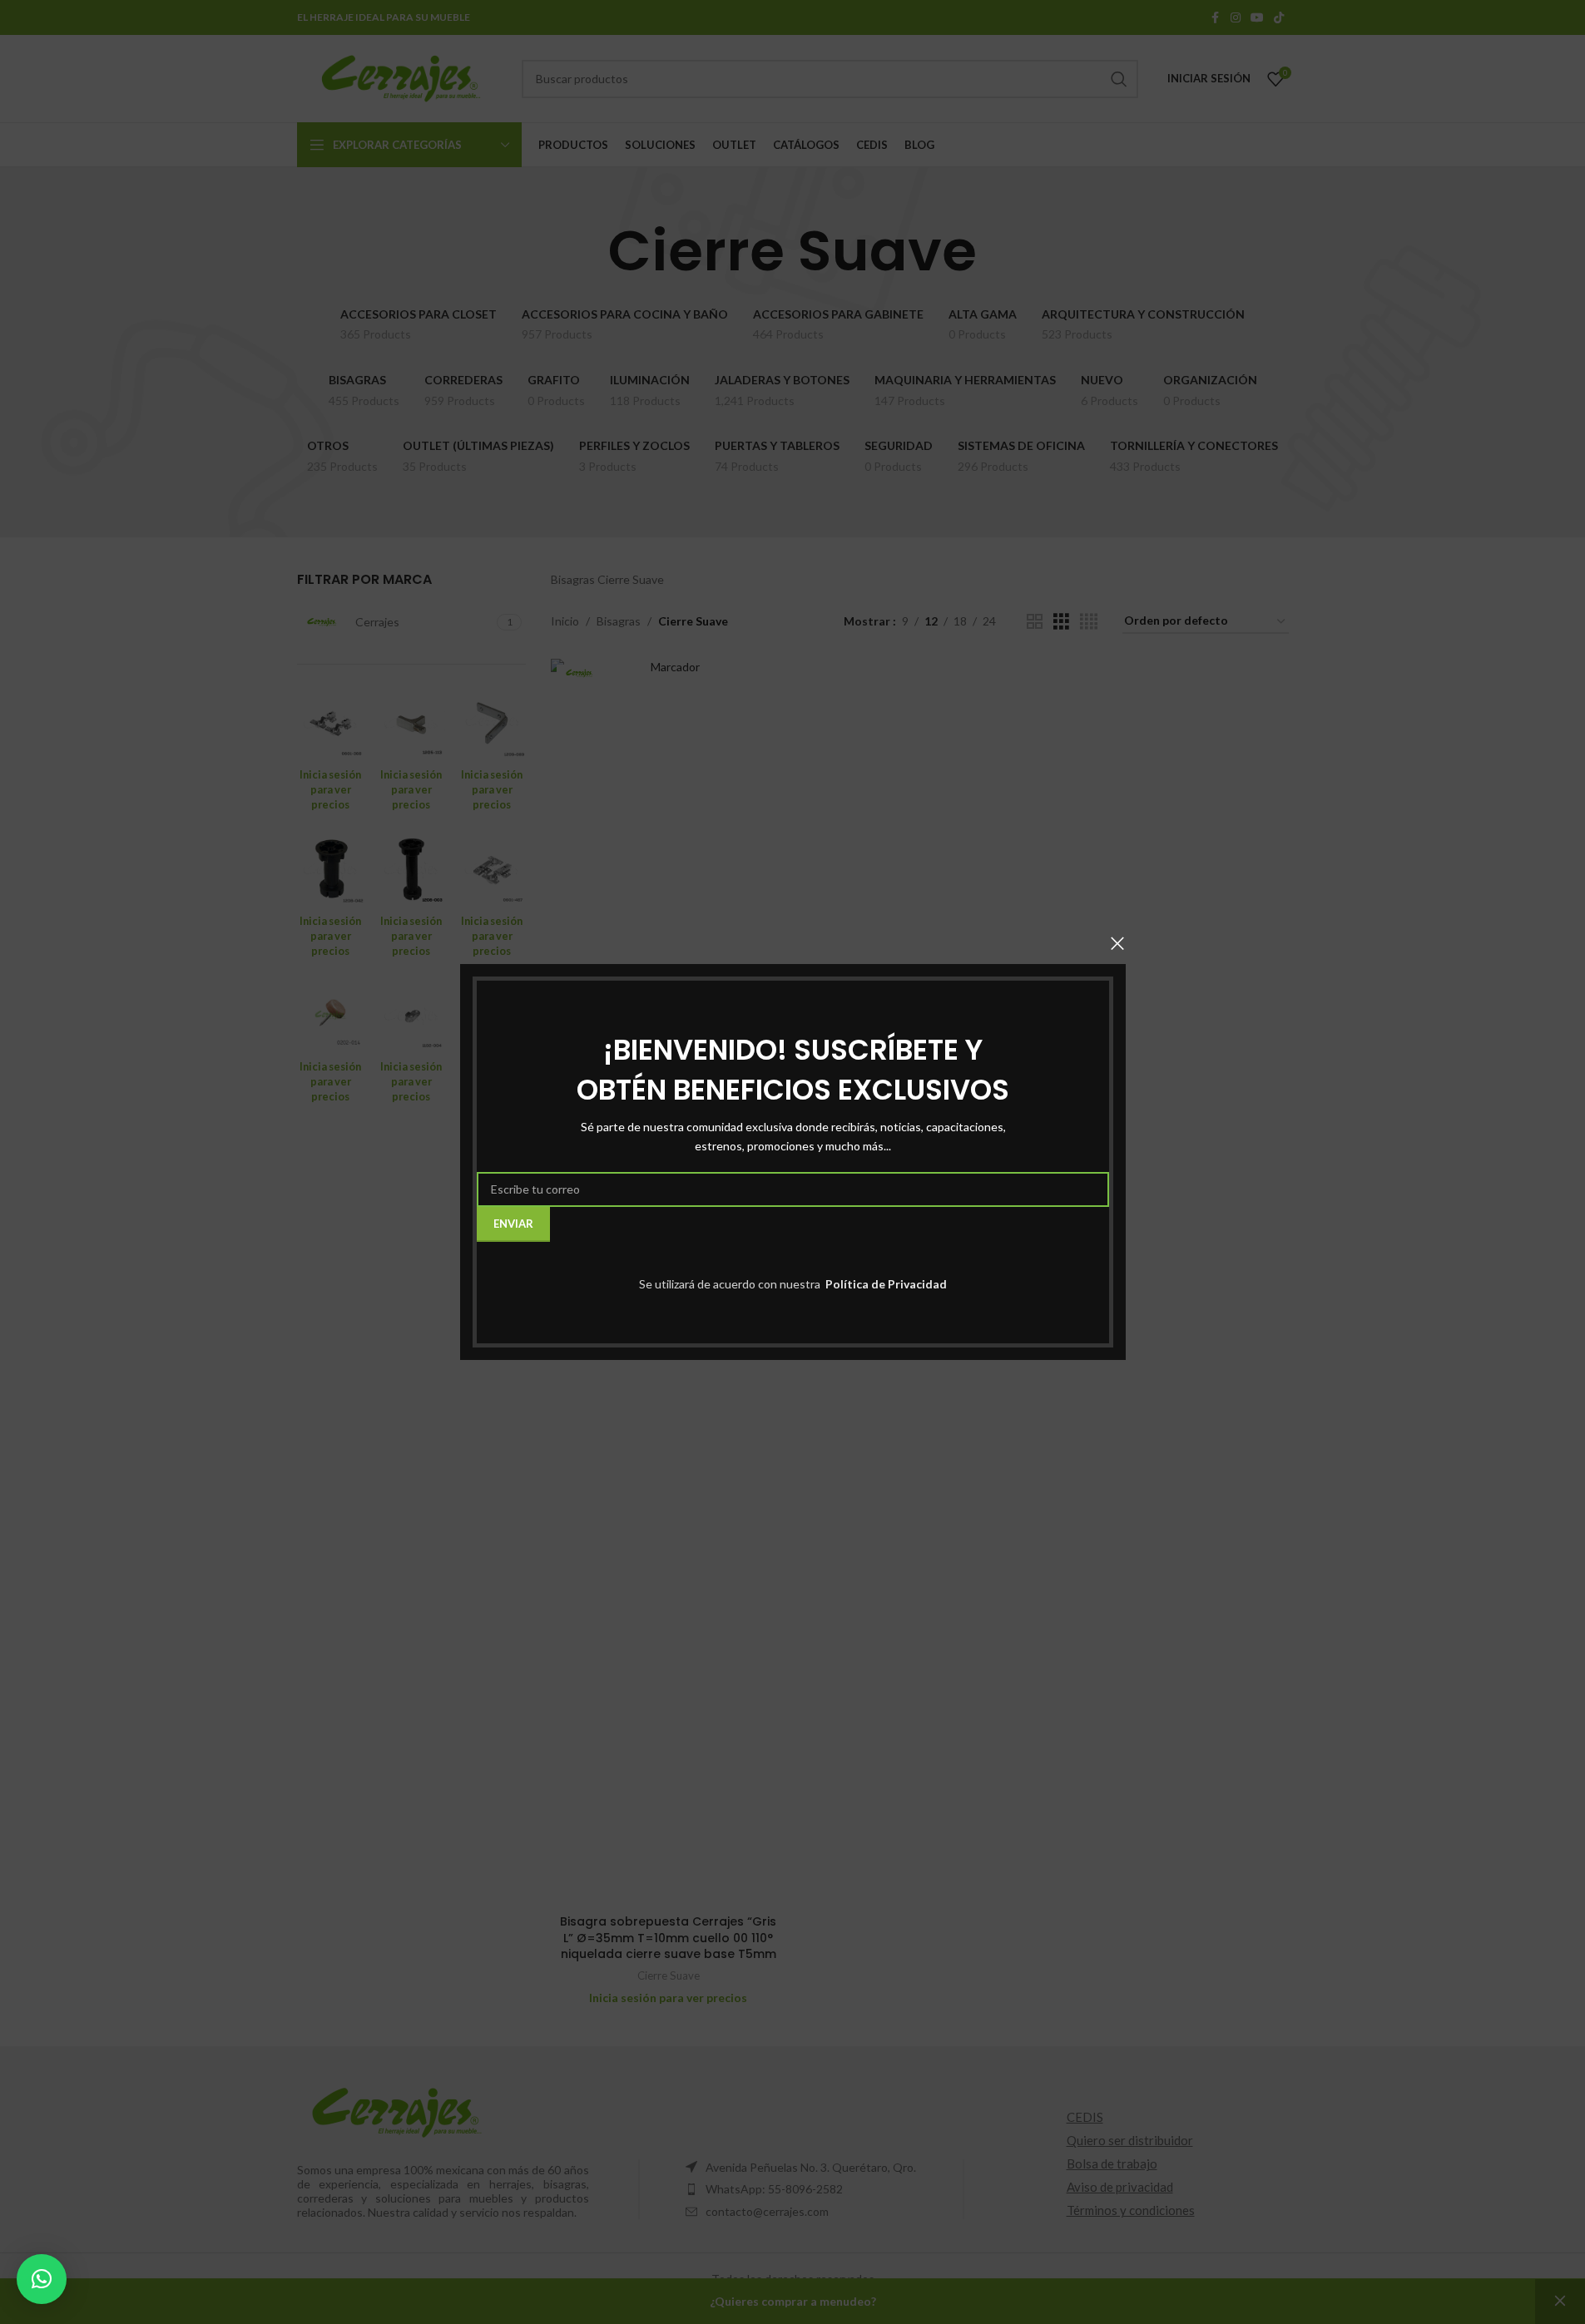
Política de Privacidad (885, 1284)
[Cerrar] (1117, 943)
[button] (42, 2279)
